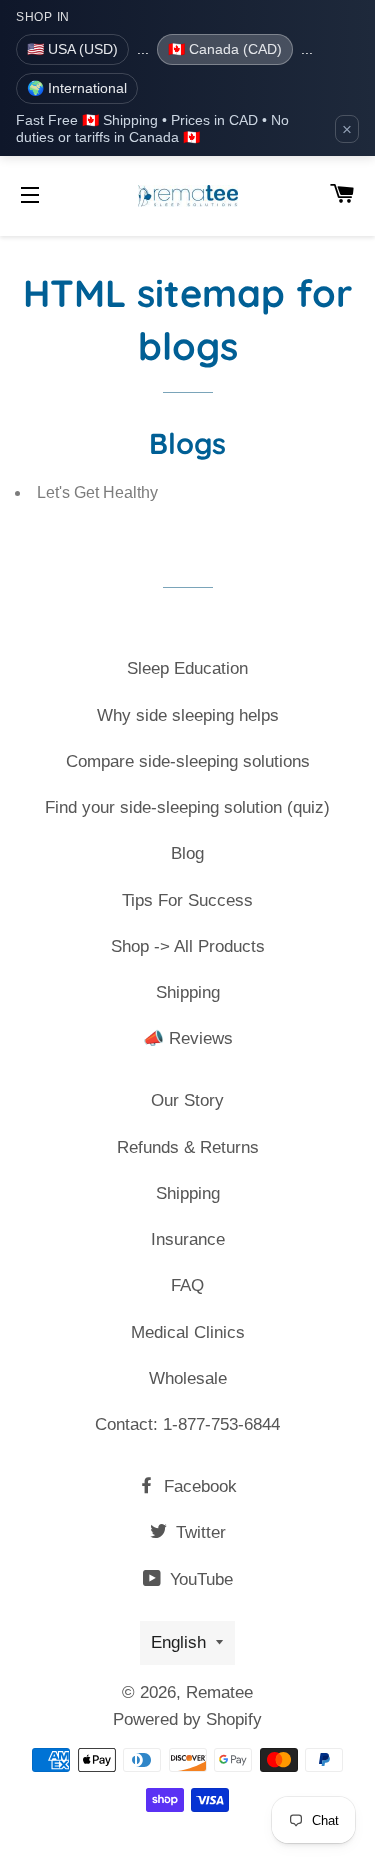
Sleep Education (187, 668)
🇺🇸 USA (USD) (72, 49)
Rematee (219, 1692)
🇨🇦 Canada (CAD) (225, 49)
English (178, 1642)
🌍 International (77, 88)
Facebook (198, 1486)
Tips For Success (187, 900)
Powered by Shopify (187, 1719)
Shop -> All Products (188, 946)
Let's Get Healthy (97, 492)
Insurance (188, 1239)
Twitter (198, 1532)
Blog (187, 853)
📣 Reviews (188, 1038)
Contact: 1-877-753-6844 (187, 1424)
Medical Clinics (188, 1332)
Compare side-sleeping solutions (188, 761)
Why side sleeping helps (188, 715)
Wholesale (188, 1378)
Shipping (188, 992)
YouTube (199, 1579)
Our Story (187, 1100)
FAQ (187, 1285)
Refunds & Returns (188, 1147)
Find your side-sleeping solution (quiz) (187, 807)
